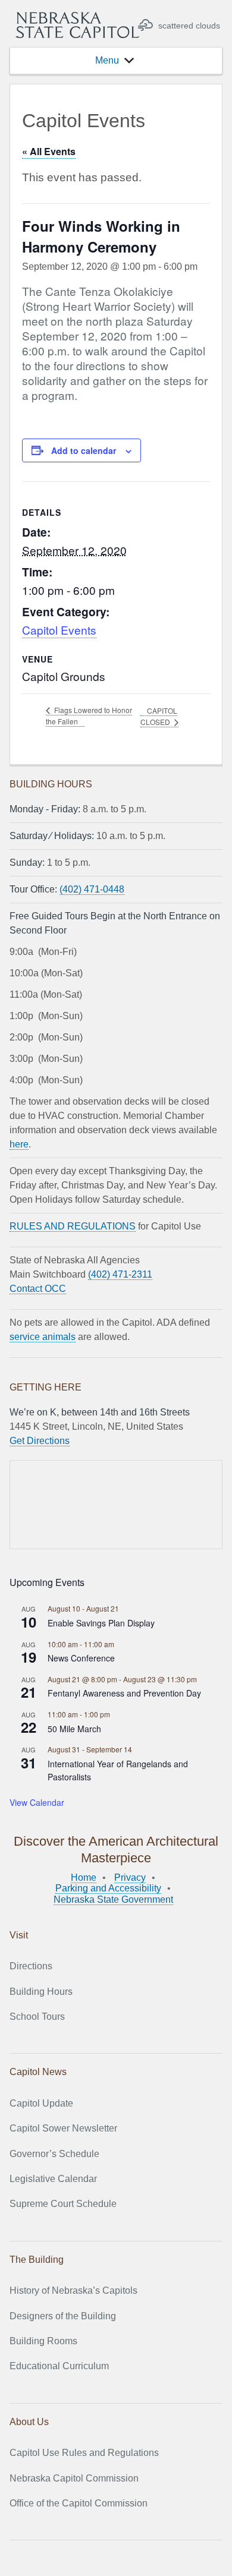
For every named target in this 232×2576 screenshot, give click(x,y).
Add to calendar (84, 450)
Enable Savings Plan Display (101, 1623)
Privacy (130, 1877)
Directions (31, 1966)
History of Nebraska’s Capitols (73, 2290)
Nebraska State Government (113, 1899)
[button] (107, 61)
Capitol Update (41, 2103)
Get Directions (40, 1441)
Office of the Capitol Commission (79, 2503)
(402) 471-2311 (120, 1274)
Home (84, 1877)
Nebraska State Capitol (77, 25)
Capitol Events (59, 630)
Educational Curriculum (59, 2366)
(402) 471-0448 (92, 889)
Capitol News (38, 2072)
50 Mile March (74, 1729)
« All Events (49, 151)
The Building (37, 2260)
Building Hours (41, 1992)
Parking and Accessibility (108, 1888)
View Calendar (37, 1802)
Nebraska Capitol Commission (74, 2478)
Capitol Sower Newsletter (63, 2128)
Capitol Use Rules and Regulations (84, 2453)
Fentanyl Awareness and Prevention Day (124, 1693)
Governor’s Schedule (54, 2154)
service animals (43, 1337)
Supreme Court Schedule (63, 2204)
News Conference (81, 1658)
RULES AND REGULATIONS (73, 1226)
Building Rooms (43, 2341)
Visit (19, 1935)
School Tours (37, 2017)
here (19, 1144)
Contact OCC (38, 1289)
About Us (29, 2422)
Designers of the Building (63, 2316)
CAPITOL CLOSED (159, 716)
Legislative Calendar (53, 2179)
